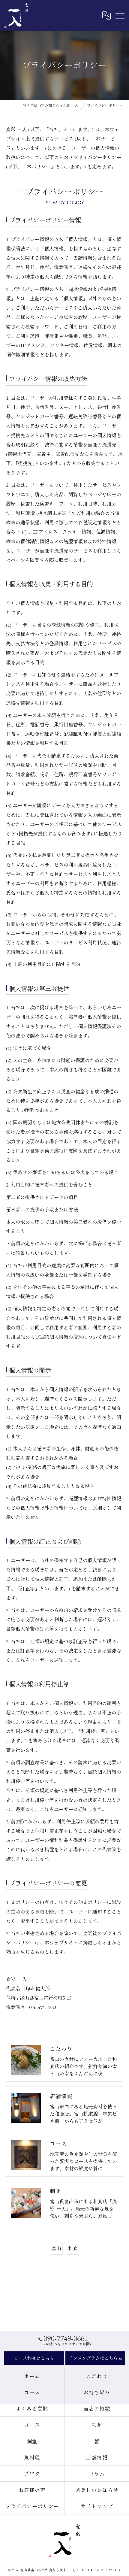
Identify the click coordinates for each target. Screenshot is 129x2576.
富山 (56, 2248)
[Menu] (120, 15)
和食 (73, 2248)
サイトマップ (97, 2506)
